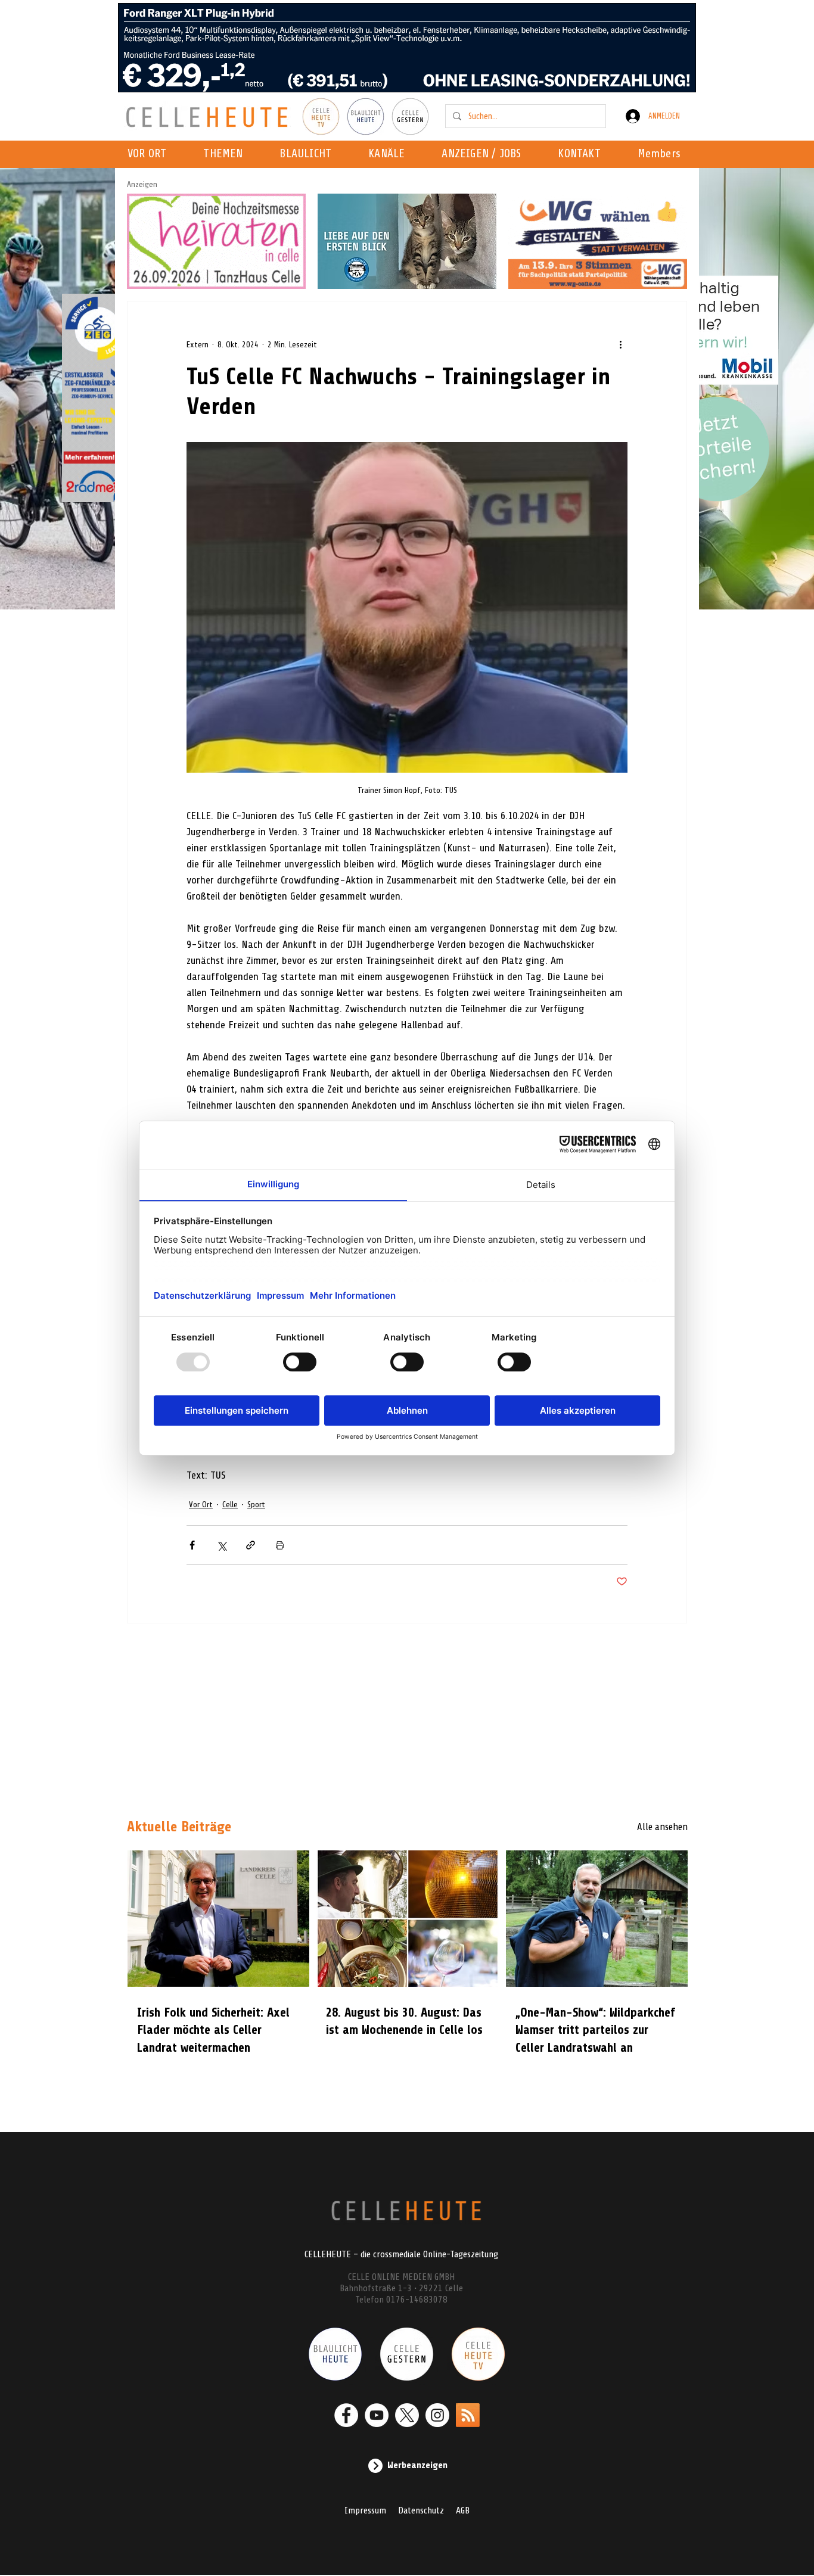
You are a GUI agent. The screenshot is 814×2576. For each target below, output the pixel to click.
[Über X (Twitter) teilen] (221, 1545)
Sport (256, 1505)
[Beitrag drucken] (280, 1545)
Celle (230, 1505)
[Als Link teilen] (251, 1545)
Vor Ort (201, 1505)
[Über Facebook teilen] (192, 1545)
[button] (390, 154)
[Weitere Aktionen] (620, 344)
